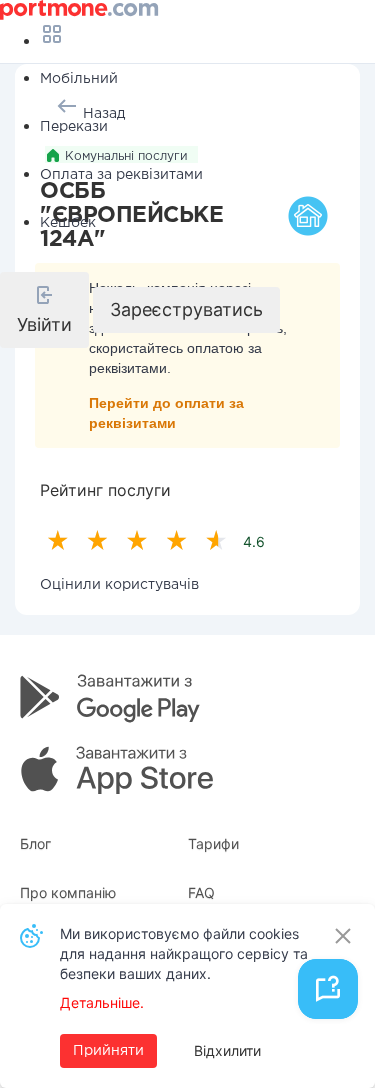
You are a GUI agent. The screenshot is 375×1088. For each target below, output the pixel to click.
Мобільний (79, 79)
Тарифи (213, 843)
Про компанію (68, 892)
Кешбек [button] (68, 223)
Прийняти (108, 1051)
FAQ (201, 892)
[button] (44, 310)
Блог (35, 843)
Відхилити (227, 1050)
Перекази (74, 127)
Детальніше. (102, 1002)
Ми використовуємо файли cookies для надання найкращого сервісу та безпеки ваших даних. (184, 953)
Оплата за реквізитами (121, 175)
